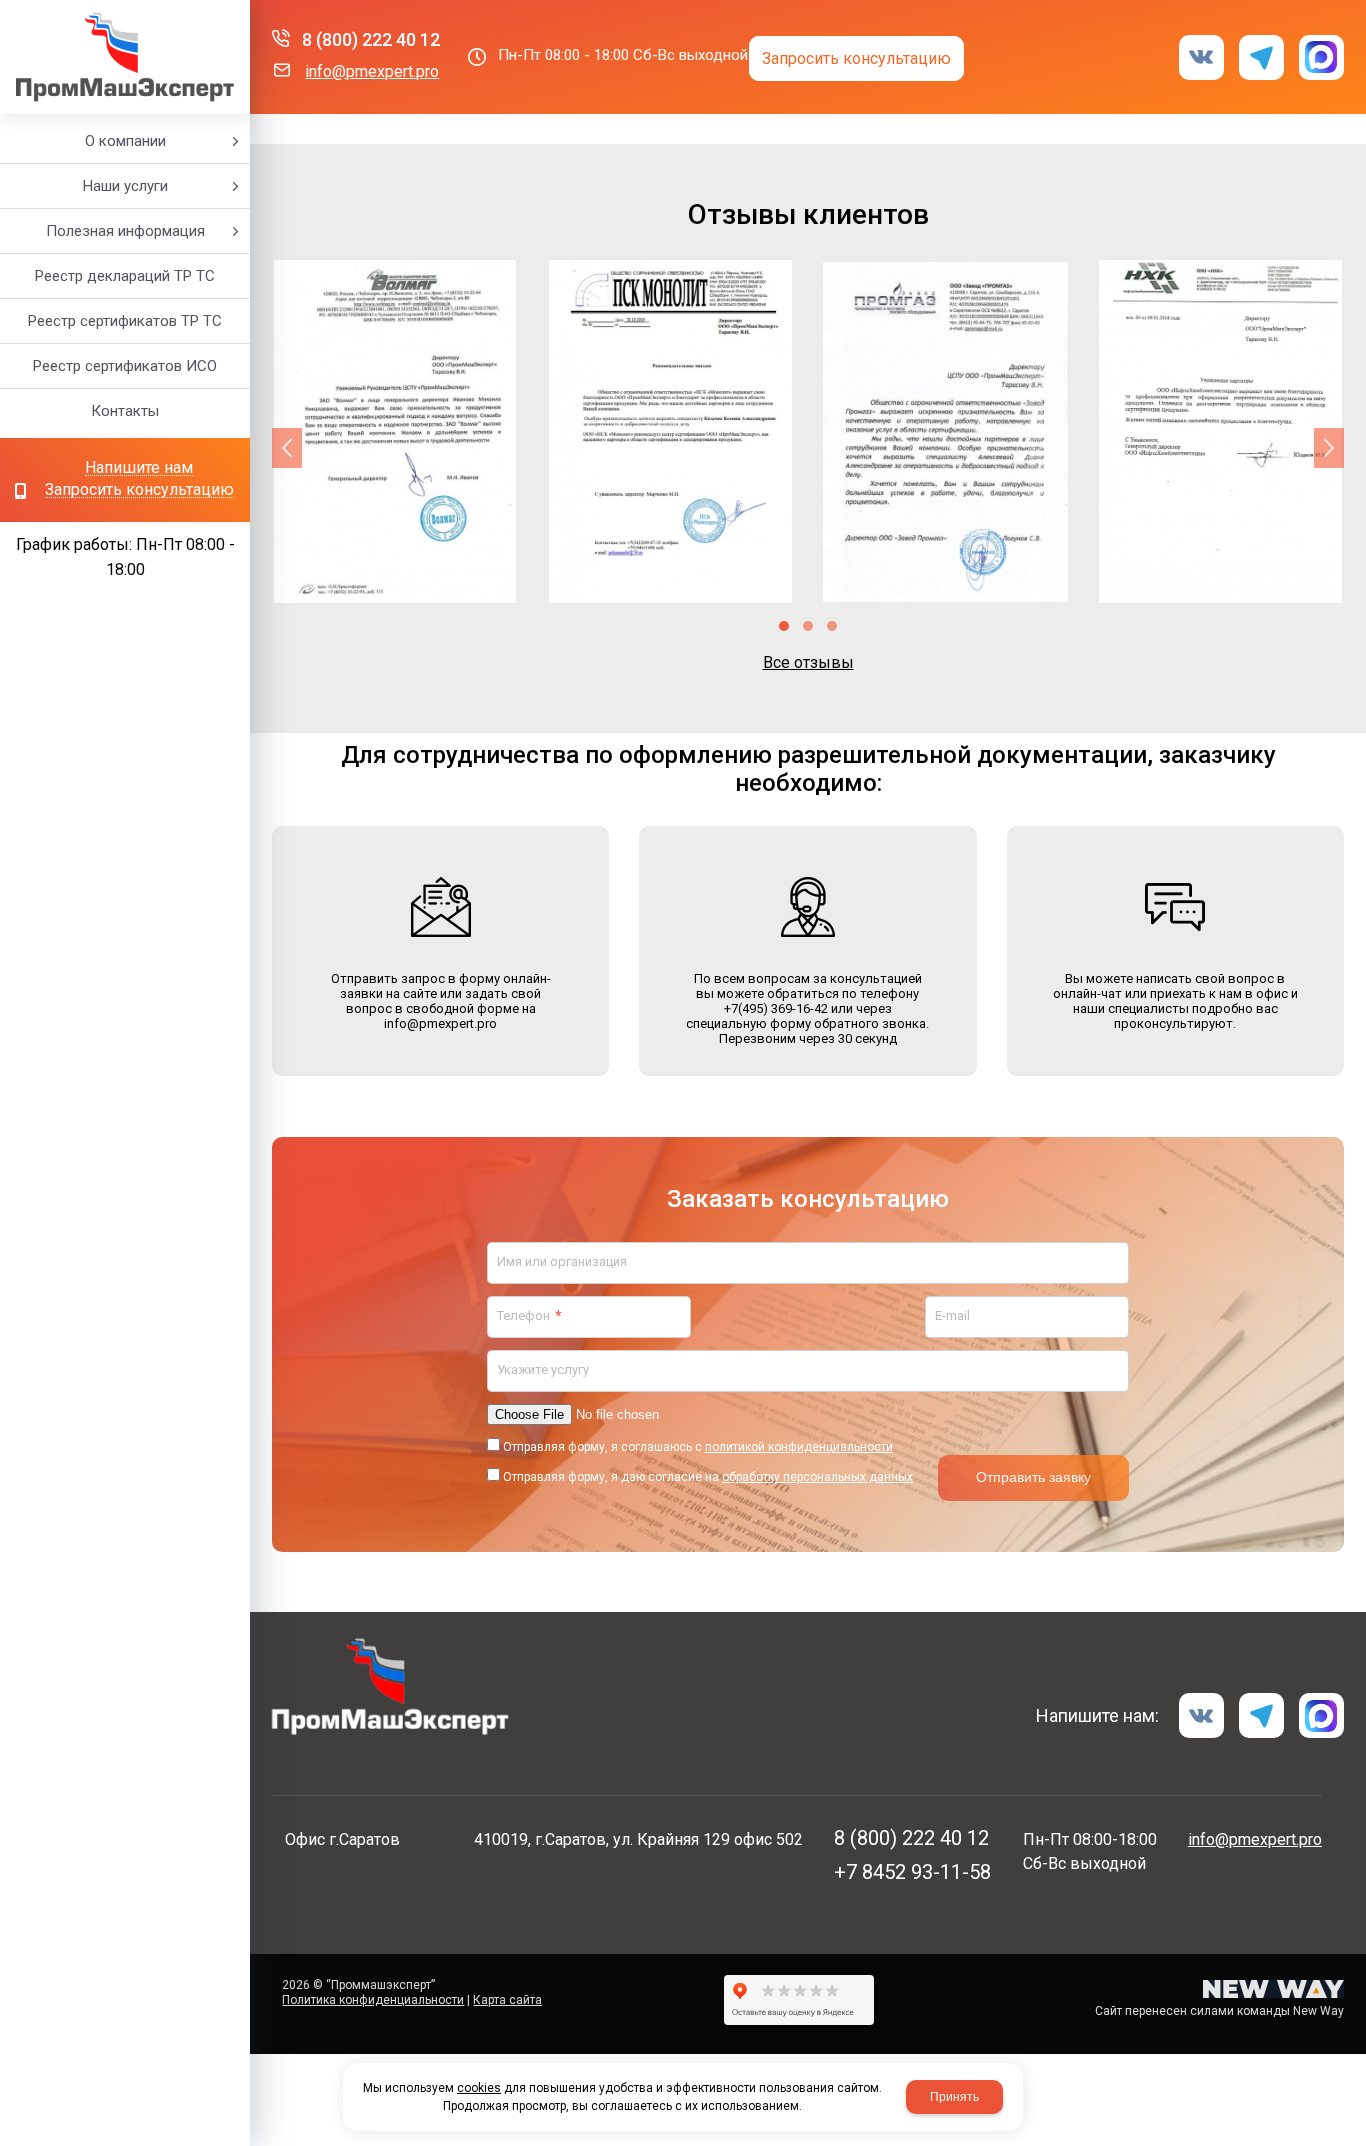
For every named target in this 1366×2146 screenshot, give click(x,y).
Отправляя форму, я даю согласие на (708, 1477)
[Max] (1321, 57)
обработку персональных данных (817, 1477)
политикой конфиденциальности (799, 1447)
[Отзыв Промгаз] (945, 431)
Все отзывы (808, 662)
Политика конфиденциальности (373, 2000)
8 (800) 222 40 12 (371, 39)
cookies (479, 2088)
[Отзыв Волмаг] (395, 431)
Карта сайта (507, 2000)
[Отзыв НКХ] (1220, 431)
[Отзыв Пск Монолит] (670, 431)
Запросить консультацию (139, 490)
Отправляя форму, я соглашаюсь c (698, 1447)
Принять (954, 2097)
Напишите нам (139, 468)
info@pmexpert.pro (372, 71)
